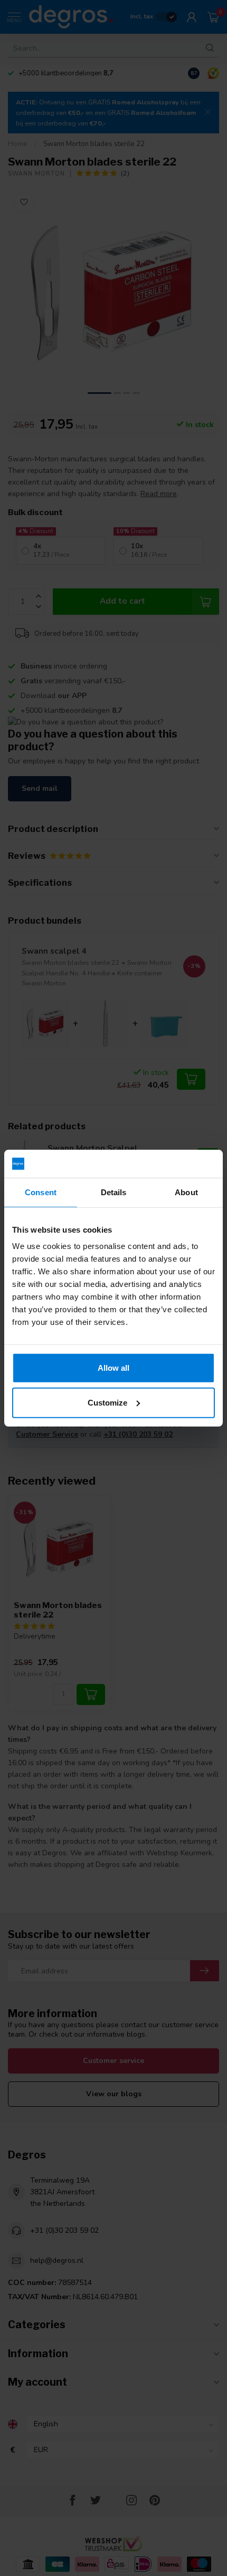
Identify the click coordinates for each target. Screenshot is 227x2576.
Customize (107, 1402)
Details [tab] (114, 1192)
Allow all (113, 1368)
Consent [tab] (41, 1192)
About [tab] (186, 1192)
